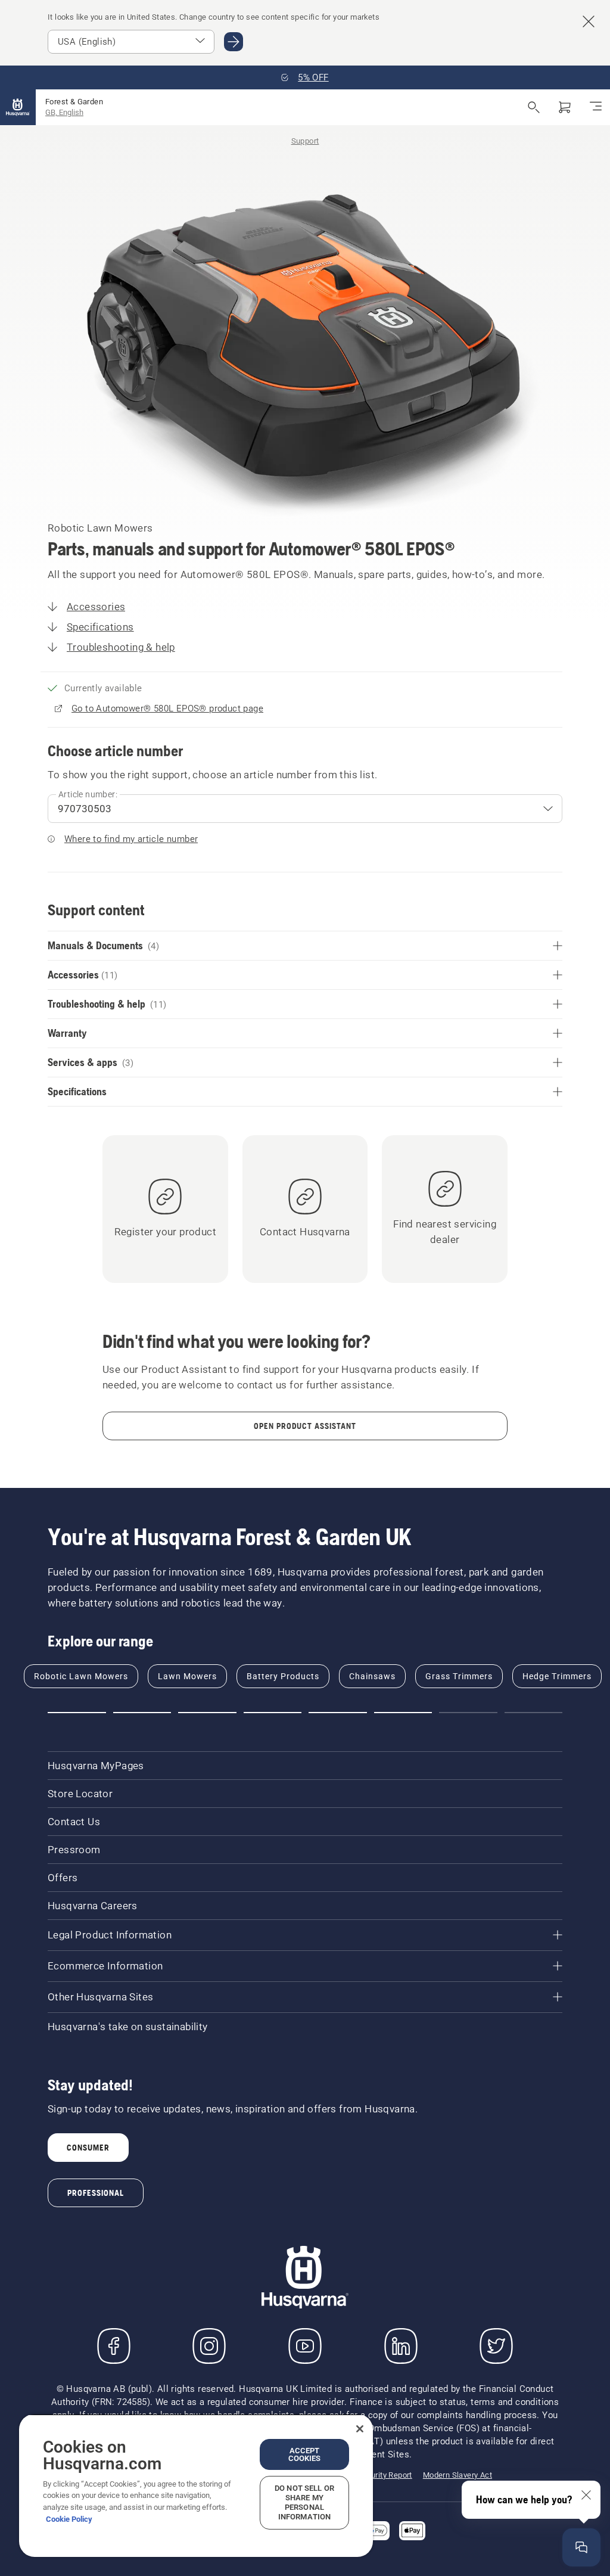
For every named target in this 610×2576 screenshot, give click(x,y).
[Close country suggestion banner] (589, 21)
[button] (77, 1713)
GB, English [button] (64, 112)
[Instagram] (209, 2346)
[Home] (18, 107)
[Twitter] (496, 2346)
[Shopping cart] (565, 107)
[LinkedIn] (401, 2346)
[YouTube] (305, 2346)
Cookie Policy (69, 2519)
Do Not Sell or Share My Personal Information (304, 2502)
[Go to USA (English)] (234, 42)
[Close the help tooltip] (586, 2495)
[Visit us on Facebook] (114, 2346)
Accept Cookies (305, 2454)
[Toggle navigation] (596, 107)
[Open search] (534, 107)
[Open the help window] (581, 2547)
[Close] (360, 2429)
